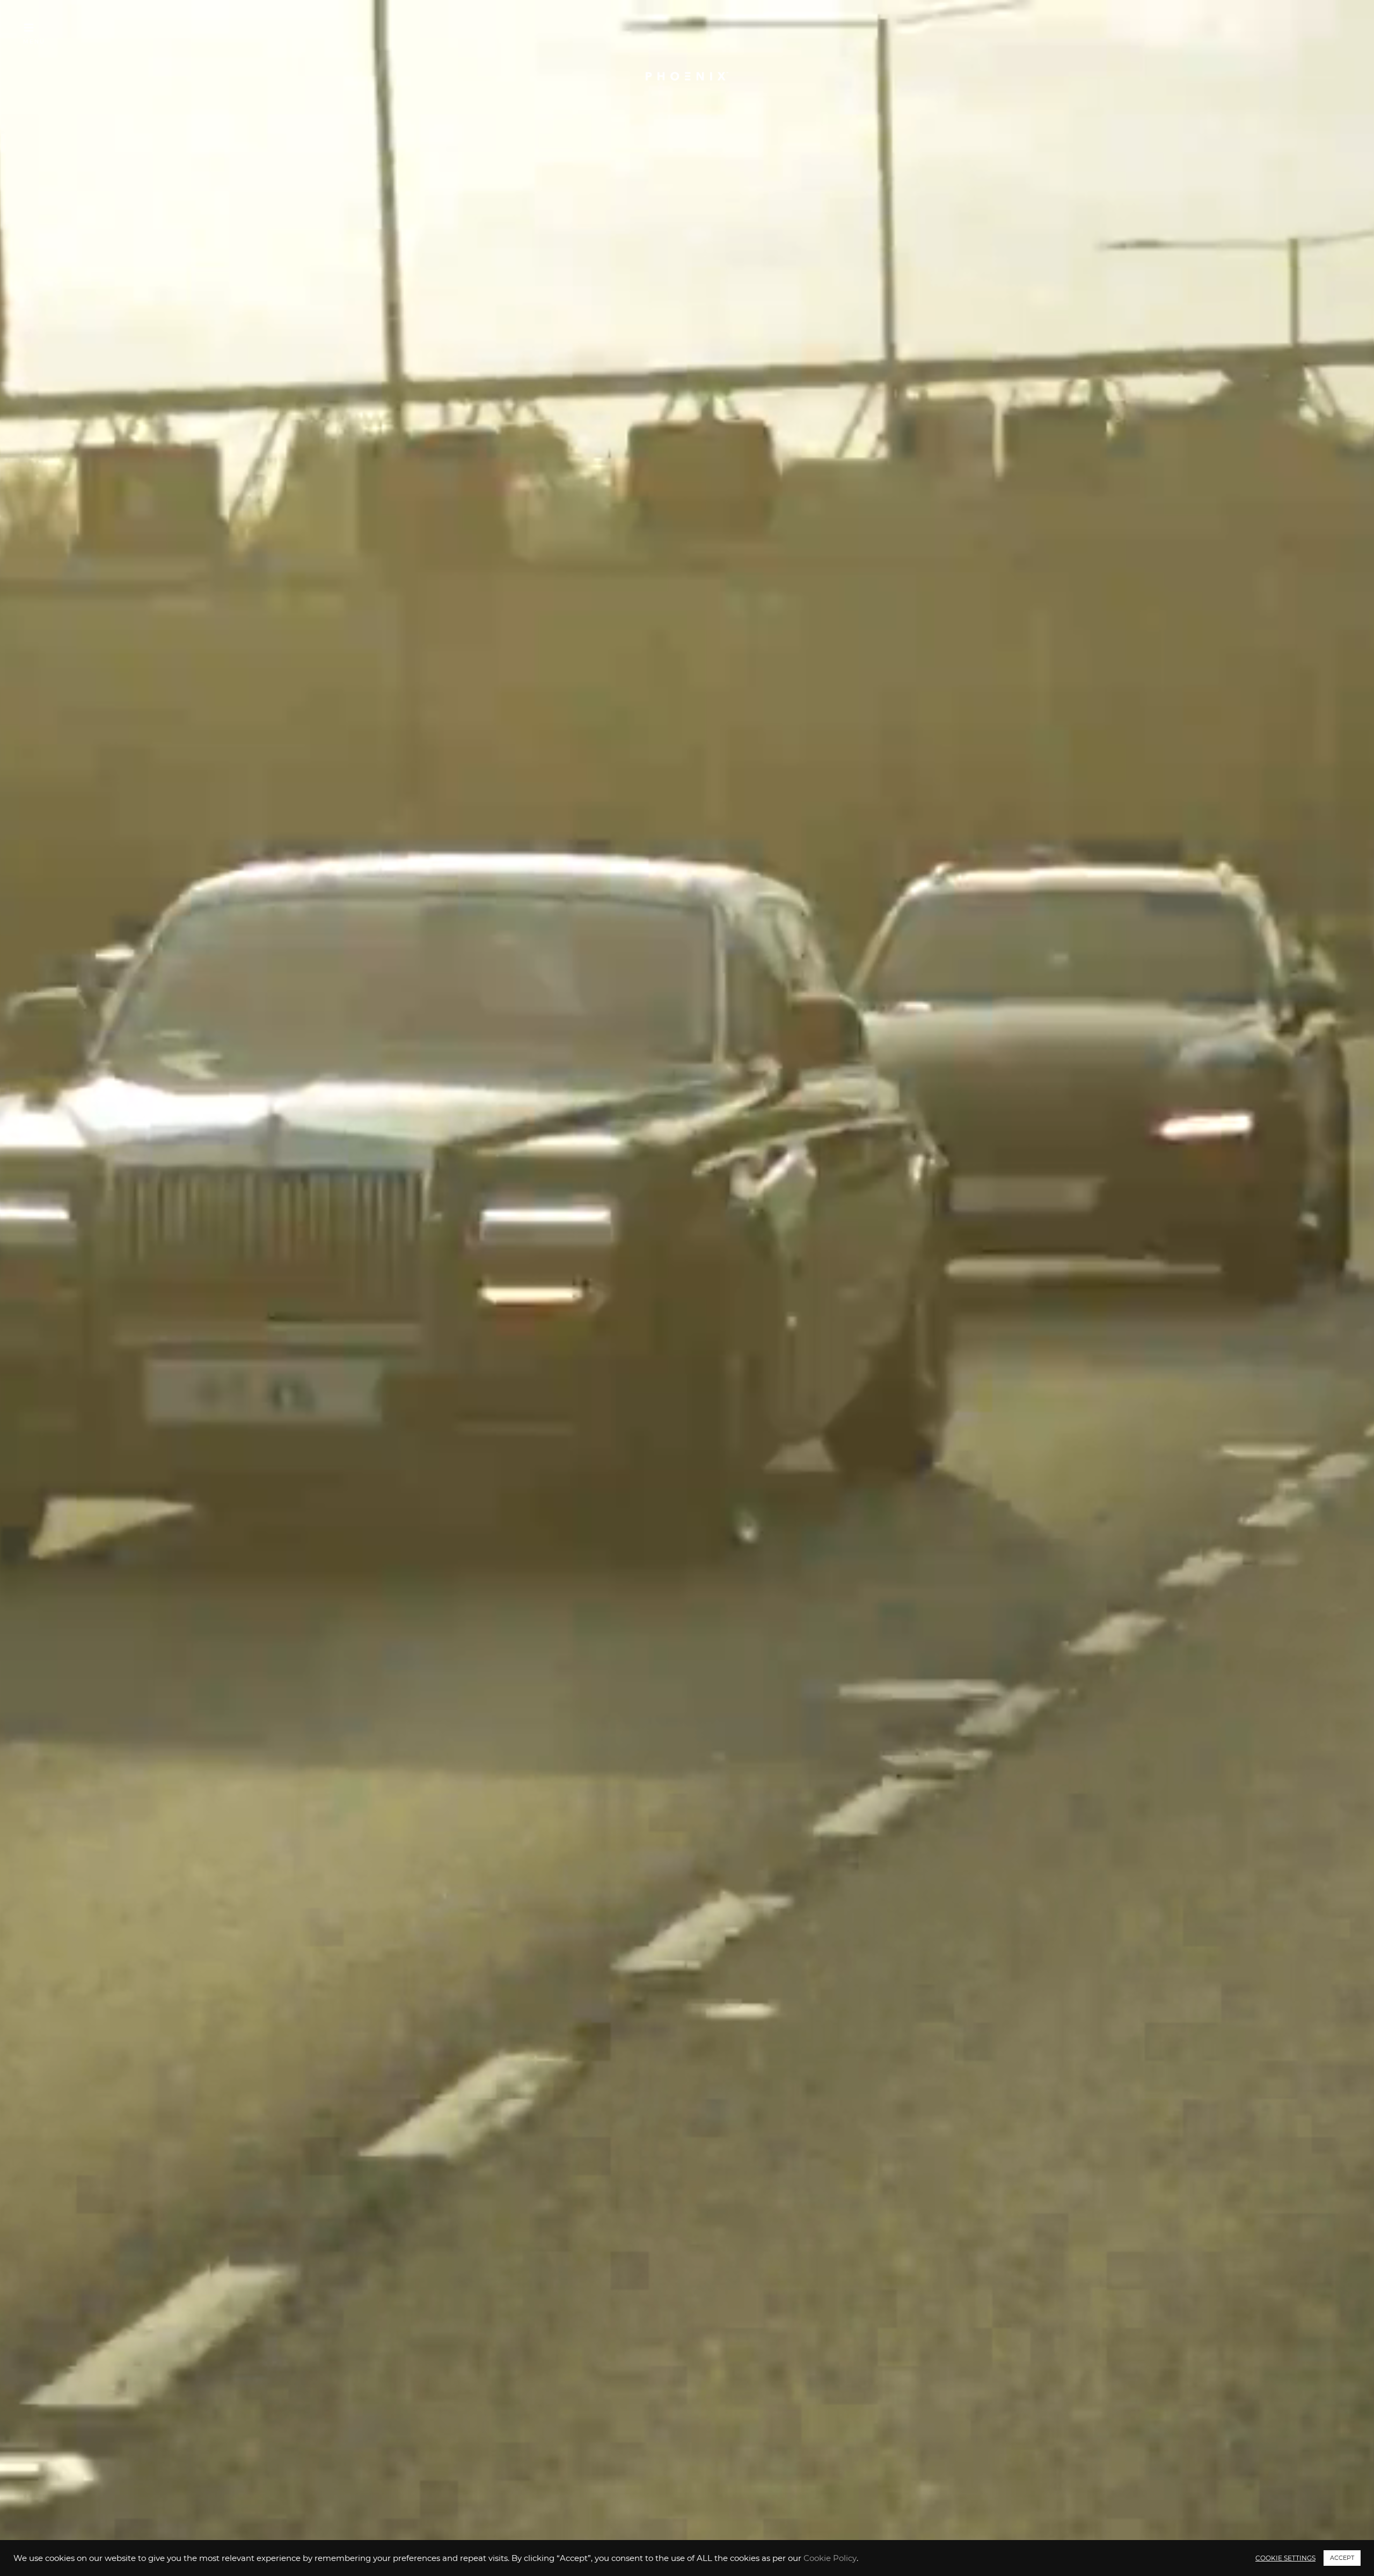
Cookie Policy (830, 2558)
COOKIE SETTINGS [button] (1285, 2558)
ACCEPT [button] (1342, 2558)
